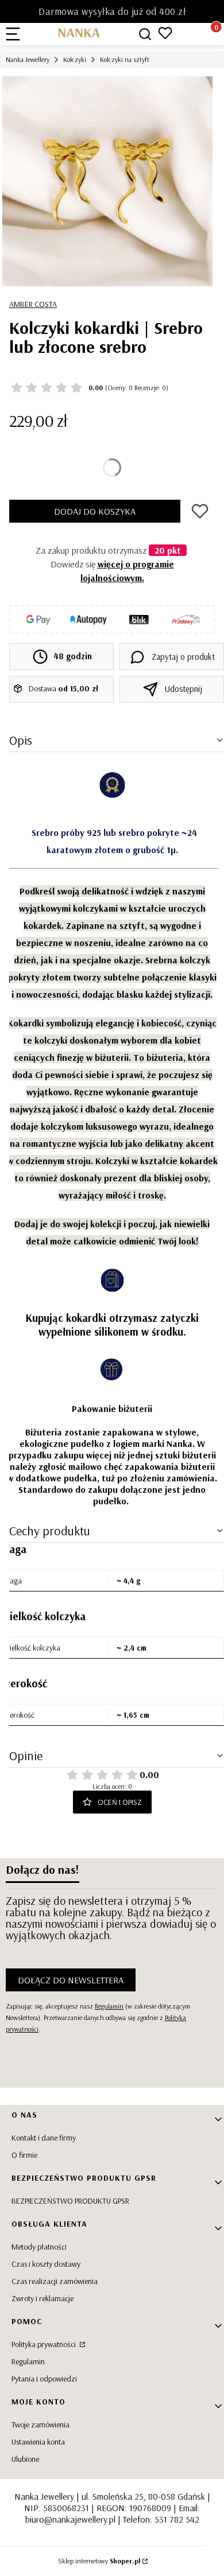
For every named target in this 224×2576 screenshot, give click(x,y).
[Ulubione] (165, 33)
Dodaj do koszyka (95, 511)
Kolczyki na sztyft (125, 59)
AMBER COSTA (33, 304)
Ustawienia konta (38, 2442)
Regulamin (109, 2006)
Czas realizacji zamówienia (55, 2281)
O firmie (24, 2155)
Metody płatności (39, 2247)
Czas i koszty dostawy (46, 2264)
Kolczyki (75, 59)
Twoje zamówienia (40, 2425)
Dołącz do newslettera (71, 1980)
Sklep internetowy (99, 2561)
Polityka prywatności (45, 2344)
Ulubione (25, 2459)
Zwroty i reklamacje (43, 2298)
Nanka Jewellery (28, 59)
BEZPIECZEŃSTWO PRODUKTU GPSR (70, 2201)
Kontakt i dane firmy (44, 2138)
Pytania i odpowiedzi (44, 2379)
